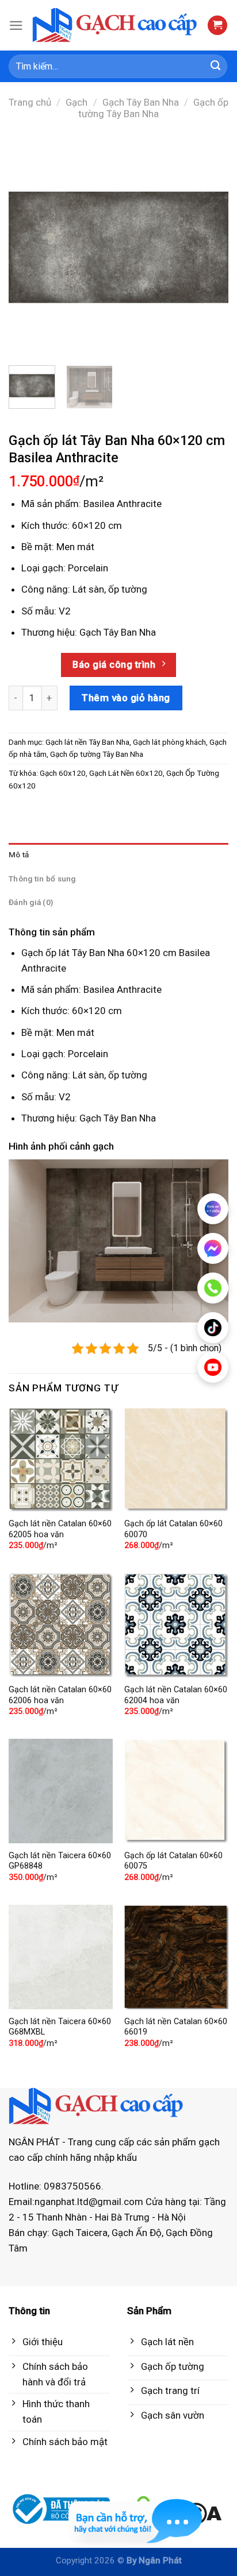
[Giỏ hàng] (217, 26)
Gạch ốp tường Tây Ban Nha (153, 108)
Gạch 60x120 (63, 773)
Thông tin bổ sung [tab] (42, 879)
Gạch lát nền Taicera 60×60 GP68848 (60, 1861)
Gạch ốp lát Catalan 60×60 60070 (173, 1529)
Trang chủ (30, 102)
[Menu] (16, 26)
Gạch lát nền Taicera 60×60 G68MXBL (60, 2027)
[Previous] (28, 246)
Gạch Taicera (80, 2233)
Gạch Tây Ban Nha (141, 102)
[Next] (209, 246)
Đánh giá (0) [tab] (31, 902)
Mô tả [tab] (19, 854)
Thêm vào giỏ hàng (126, 698)
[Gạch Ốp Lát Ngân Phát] (115, 26)
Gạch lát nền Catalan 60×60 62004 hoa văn (176, 1695)
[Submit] (216, 67)
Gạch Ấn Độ (137, 2233)
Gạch (77, 102)
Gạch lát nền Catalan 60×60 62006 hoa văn (60, 1695)
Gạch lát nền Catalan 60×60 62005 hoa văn (60, 1529)
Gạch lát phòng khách (169, 742)
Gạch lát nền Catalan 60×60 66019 (176, 2027)
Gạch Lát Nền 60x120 (126, 773)
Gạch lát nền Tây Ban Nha (87, 742)
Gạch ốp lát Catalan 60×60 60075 (173, 1861)
